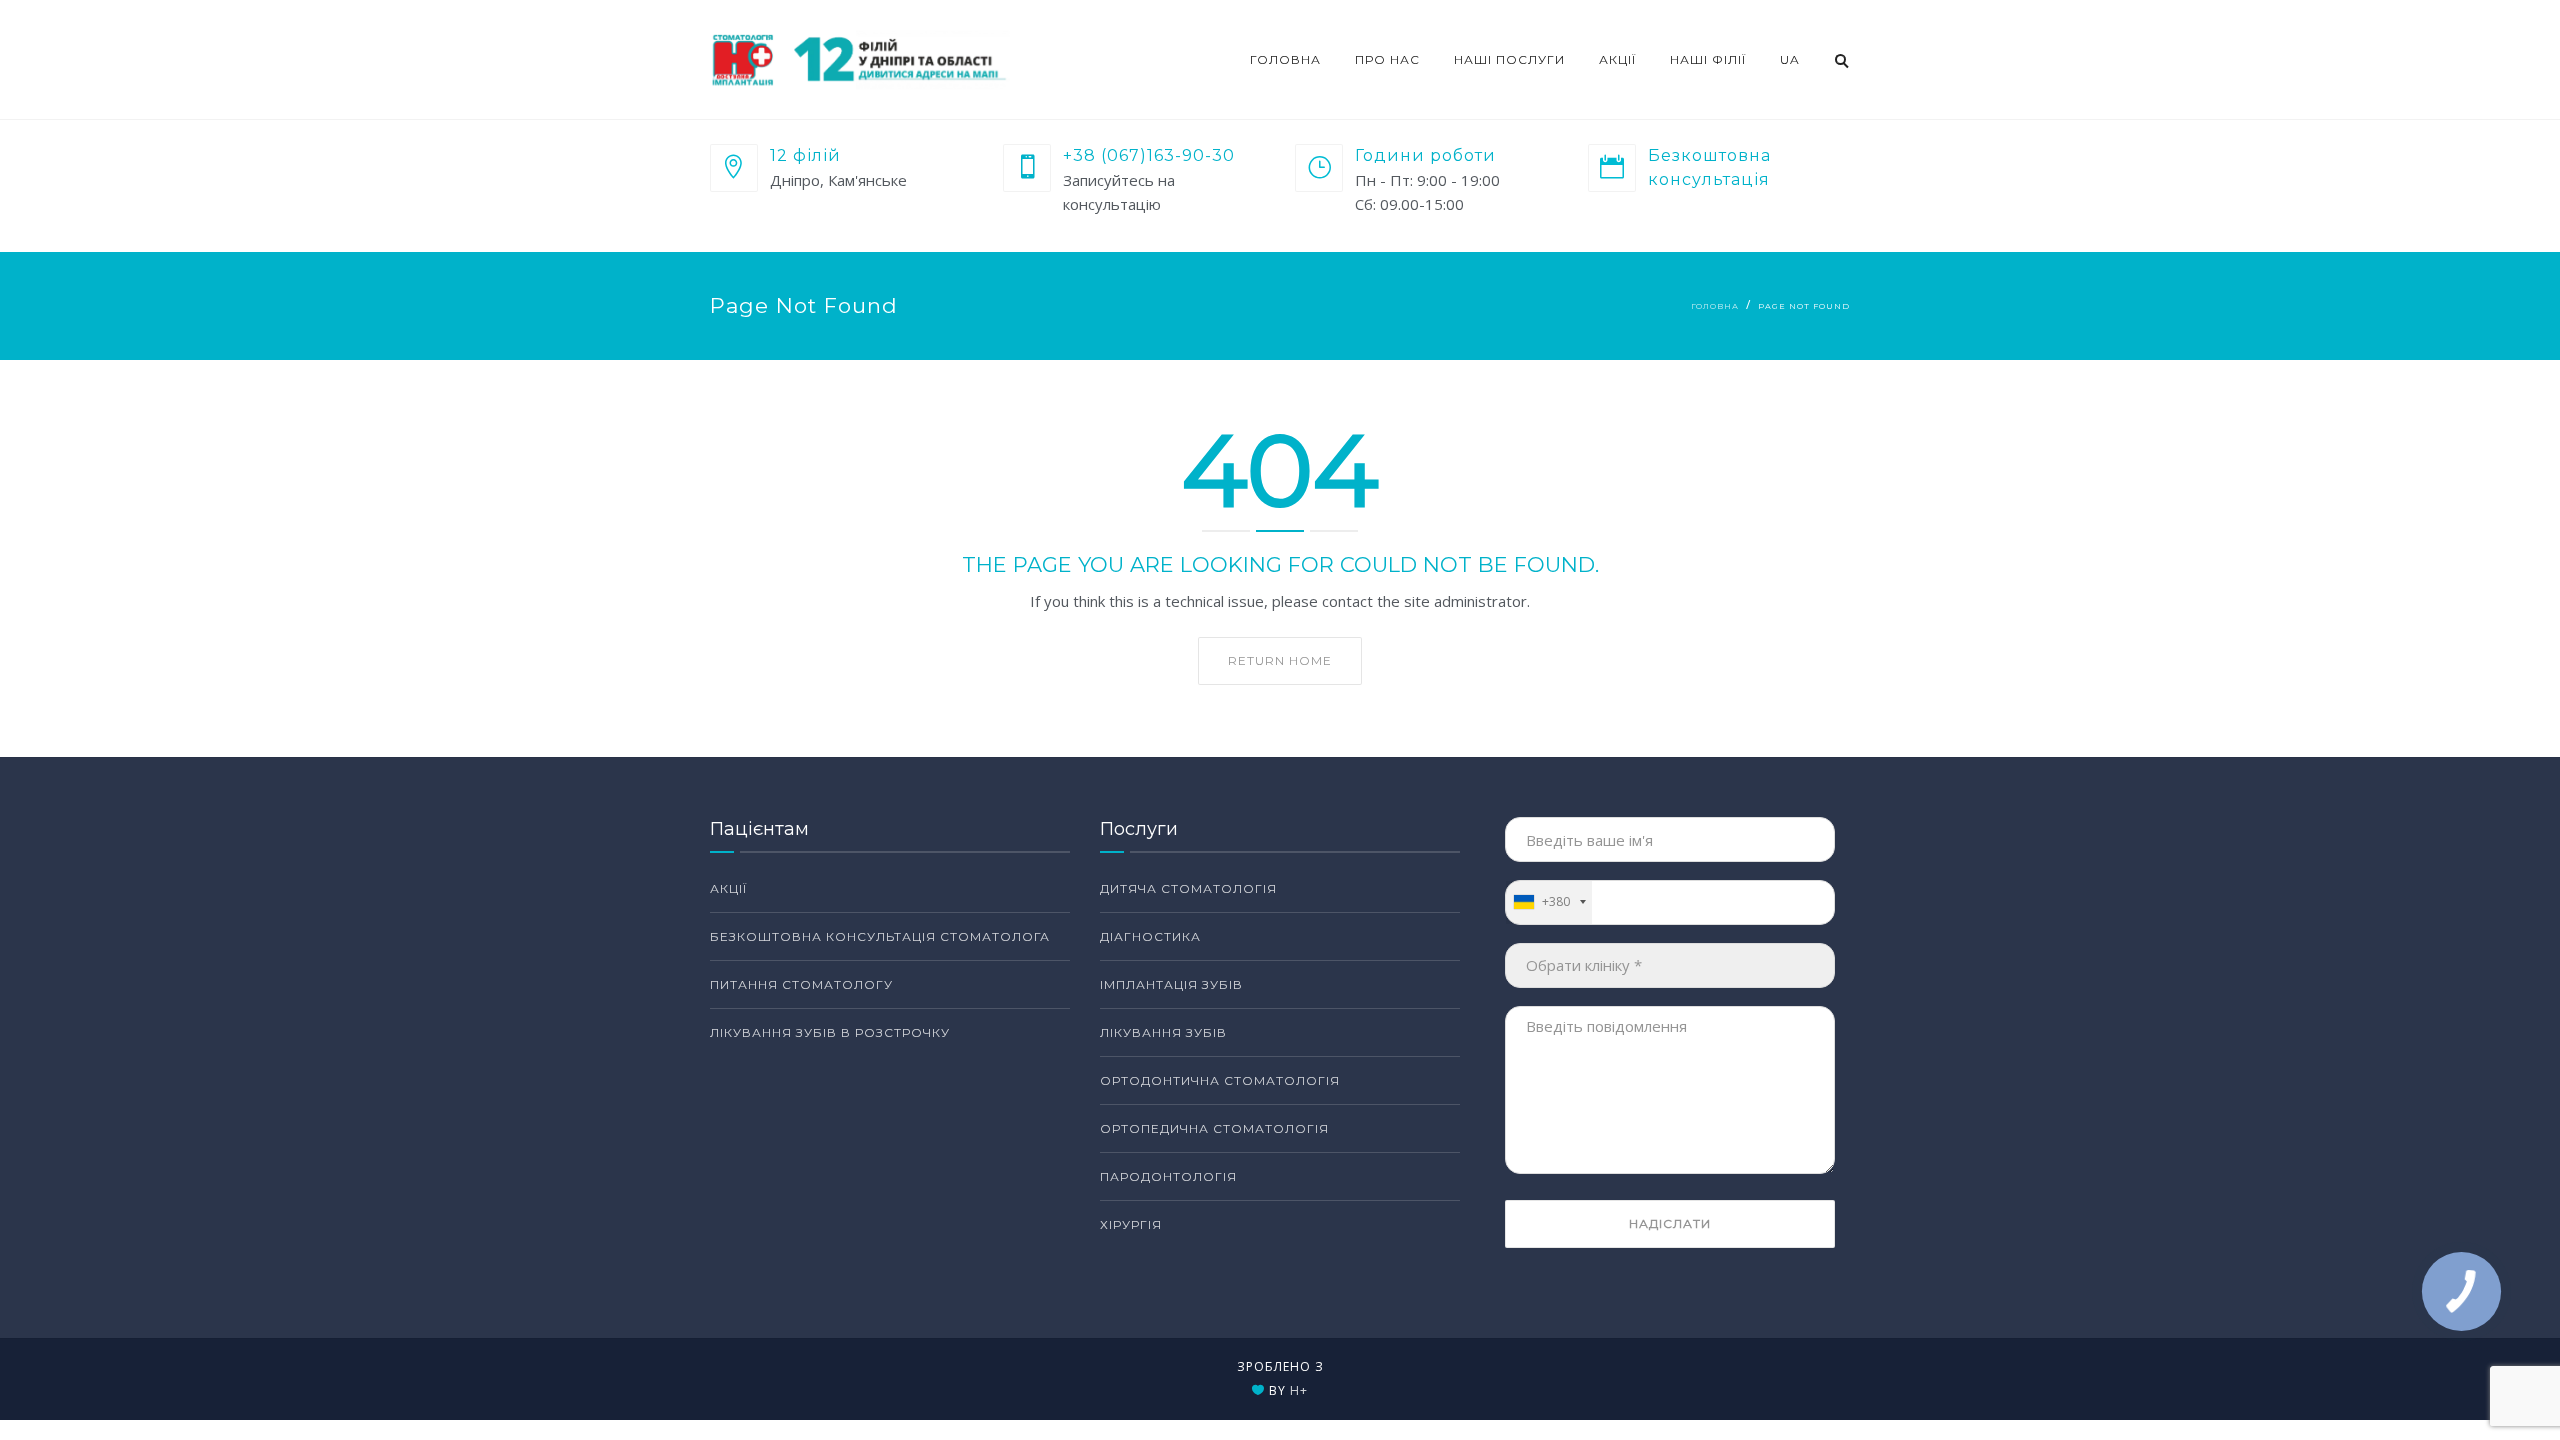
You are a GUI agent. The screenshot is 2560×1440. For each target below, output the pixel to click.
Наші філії (1708, 59)
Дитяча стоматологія (1188, 888)
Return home (1280, 660)
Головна (1285, 59)
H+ (1299, 1390)
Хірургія (1131, 1224)
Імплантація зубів (1171, 984)
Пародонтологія (1168, 1176)
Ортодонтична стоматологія (1220, 1080)
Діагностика (1150, 936)
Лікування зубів (1163, 1032)
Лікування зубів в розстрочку (830, 1032)
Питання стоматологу (801, 984)
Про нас (1387, 59)
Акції (1617, 59)
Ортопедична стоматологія (1214, 1128)
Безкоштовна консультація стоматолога (880, 936)
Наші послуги (1509, 59)
